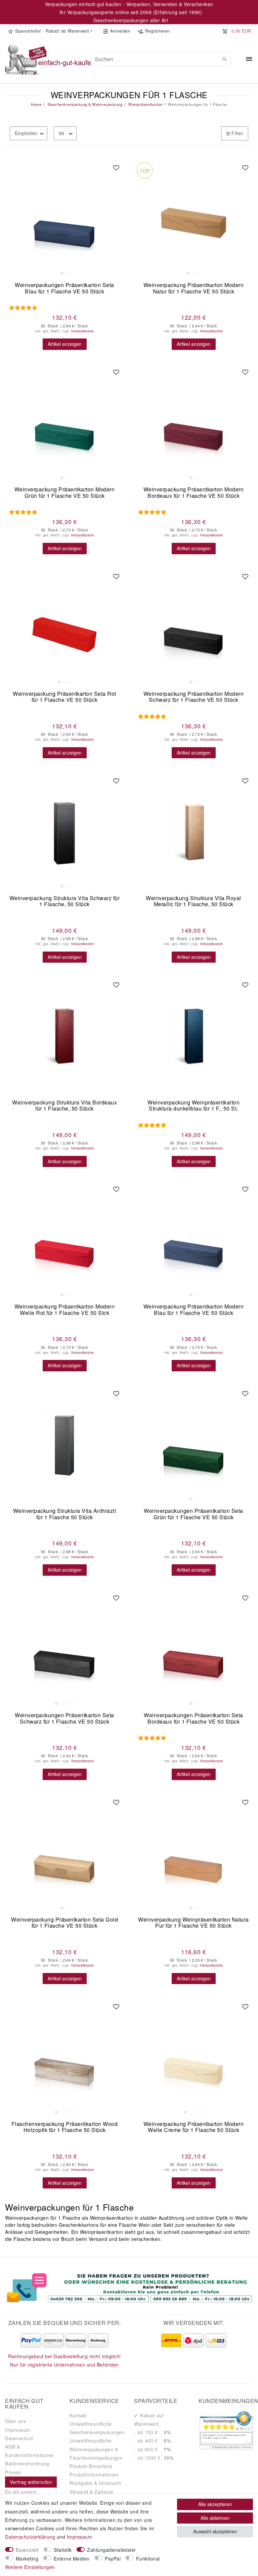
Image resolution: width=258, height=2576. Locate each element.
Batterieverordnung (27, 2463)
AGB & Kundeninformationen (30, 2451)
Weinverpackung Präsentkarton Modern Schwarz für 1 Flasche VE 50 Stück (194, 697)
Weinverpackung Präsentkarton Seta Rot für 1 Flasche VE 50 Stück (64, 697)
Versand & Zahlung (91, 2492)
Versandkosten (82, 331)
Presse (13, 2472)
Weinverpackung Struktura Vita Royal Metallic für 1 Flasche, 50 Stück (193, 902)
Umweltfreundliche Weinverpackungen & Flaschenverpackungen (96, 2449)
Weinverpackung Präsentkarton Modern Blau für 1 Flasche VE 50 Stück (194, 1310)
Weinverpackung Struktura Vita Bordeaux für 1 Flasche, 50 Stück (64, 1106)
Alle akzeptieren (215, 2504)
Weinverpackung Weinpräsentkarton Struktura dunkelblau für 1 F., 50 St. (193, 1106)
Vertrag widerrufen (31, 2482)
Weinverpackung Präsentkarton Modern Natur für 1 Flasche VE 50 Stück (194, 289)
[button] (50, 31)
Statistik (63, 2550)
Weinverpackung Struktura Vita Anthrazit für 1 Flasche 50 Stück (65, 1514)
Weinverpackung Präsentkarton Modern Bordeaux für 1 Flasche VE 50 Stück (194, 493)
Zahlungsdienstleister (112, 2550)
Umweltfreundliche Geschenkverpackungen (97, 2428)
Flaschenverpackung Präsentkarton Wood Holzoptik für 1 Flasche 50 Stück (65, 2127)
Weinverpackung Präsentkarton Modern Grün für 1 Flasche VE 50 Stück (65, 493)
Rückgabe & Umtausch (96, 2483)
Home (36, 104)
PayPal (113, 2559)
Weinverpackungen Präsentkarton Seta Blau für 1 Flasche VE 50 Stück (64, 289)
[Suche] (225, 59)
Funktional (148, 2559)
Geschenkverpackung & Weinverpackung (84, 104)
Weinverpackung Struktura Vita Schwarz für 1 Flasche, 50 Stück (65, 902)
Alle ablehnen (215, 2518)
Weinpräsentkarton (145, 104)
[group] (64, 219)
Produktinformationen (94, 2474)
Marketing (27, 2559)
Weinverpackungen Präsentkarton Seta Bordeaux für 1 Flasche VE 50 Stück (193, 1719)
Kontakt (78, 2415)
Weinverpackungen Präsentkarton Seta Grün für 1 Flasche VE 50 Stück (193, 1514)
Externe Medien (72, 2559)
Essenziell (27, 2550)
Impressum (18, 2430)
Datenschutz (19, 2438)
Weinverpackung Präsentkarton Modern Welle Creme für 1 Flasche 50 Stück (194, 2127)
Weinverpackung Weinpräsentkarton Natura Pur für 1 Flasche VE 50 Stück (193, 1923)
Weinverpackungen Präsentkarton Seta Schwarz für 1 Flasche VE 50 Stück (64, 1719)
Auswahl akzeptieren (215, 2531)
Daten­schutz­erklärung (30, 2537)
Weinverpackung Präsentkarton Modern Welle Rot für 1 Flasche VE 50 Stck (65, 1310)
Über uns (15, 2421)
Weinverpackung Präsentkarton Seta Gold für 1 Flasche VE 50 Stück (64, 1923)
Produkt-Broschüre (91, 2466)
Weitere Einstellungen (30, 2567)
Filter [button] (237, 133)
